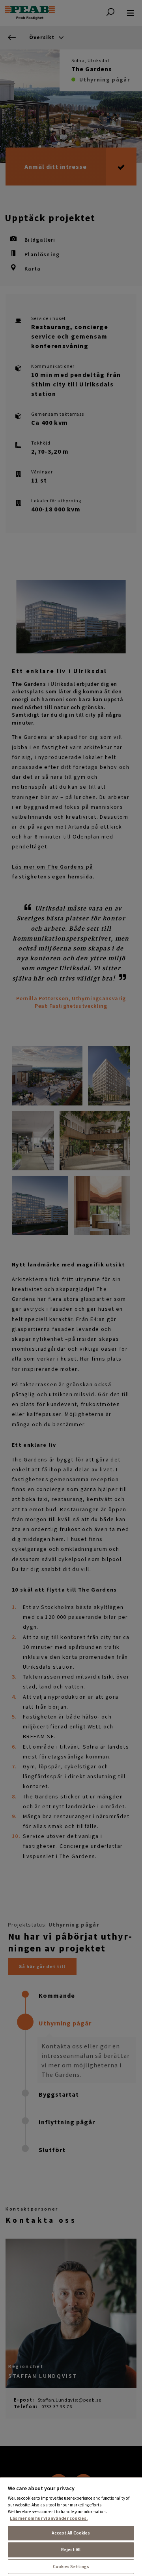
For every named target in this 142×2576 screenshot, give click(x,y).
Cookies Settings (71, 2567)
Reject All (71, 2550)
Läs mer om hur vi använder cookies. (49, 2518)
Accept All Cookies (71, 2533)
